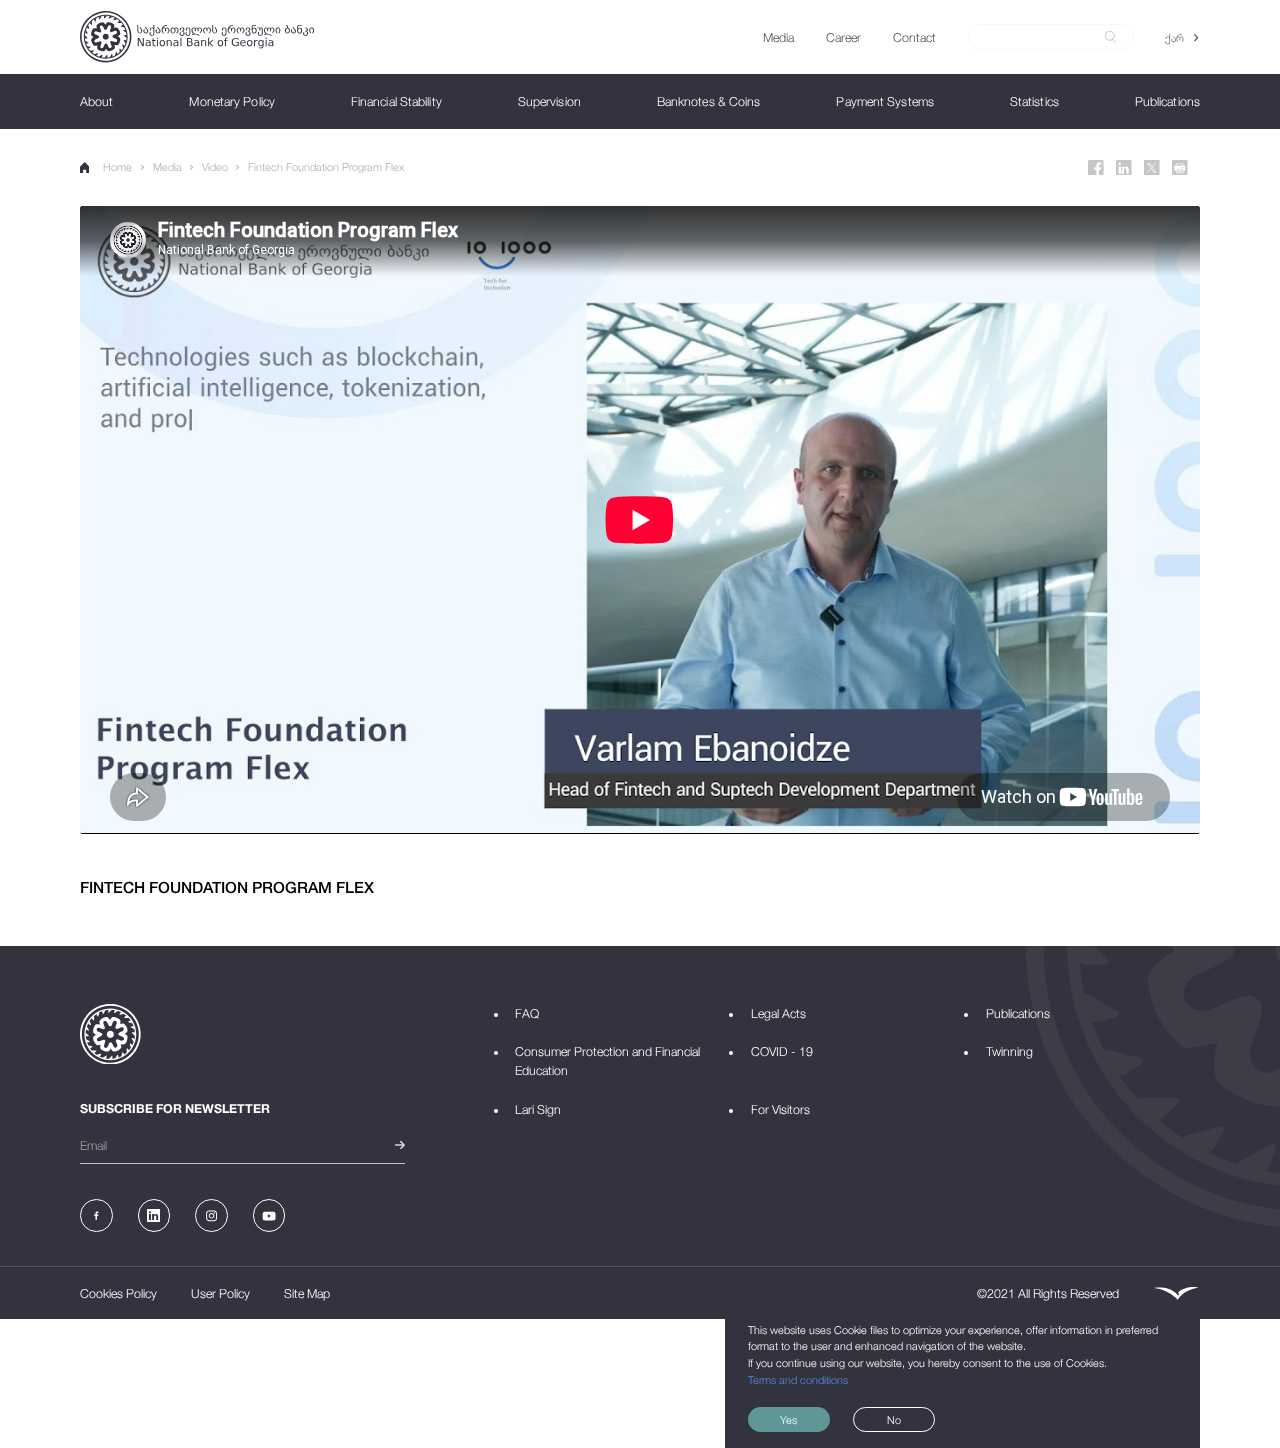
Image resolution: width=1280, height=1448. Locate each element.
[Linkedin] (1124, 168)
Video (215, 166)
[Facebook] (1096, 168)
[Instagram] (211, 1215)
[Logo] (197, 36)
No (894, 1419)
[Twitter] (1152, 168)
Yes (788, 1419)
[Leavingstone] (1176, 1293)
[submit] (1110, 37)
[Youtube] (269, 1215)
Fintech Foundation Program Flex (326, 166)
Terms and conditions (798, 1379)
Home (117, 166)
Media (167, 166)
